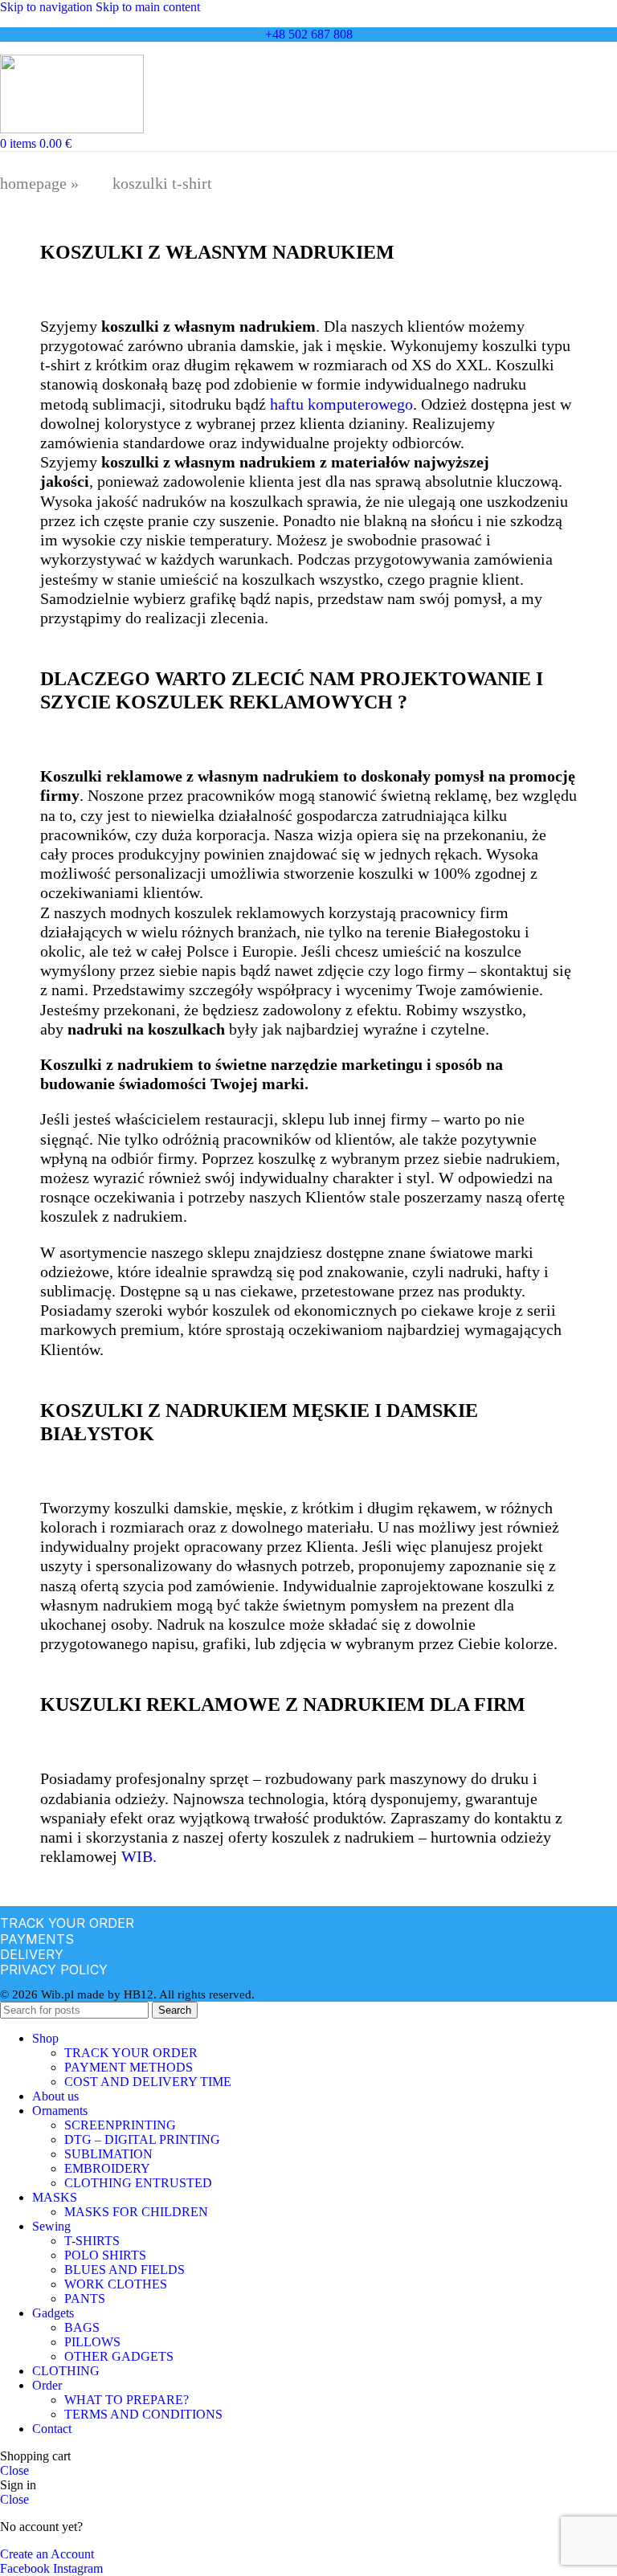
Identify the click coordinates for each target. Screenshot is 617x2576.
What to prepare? (127, 2400)
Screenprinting (120, 2125)
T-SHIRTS (92, 2241)
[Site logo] (72, 129)
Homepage (33, 183)
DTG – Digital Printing (142, 2139)
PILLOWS (92, 2342)
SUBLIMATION (108, 2154)
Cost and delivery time (148, 2082)
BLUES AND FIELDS (125, 2270)
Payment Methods (129, 2067)
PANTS (85, 2298)
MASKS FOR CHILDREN (136, 2212)
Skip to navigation (48, 7)
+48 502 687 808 (309, 34)
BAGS (82, 2327)
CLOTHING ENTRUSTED (138, 2183)
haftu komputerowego (341, 404)
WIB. (139, 1856)
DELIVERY (32, 1954)
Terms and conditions (143, 2414)
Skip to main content (148, 7)
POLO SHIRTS (105, 2255)
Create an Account (47, 2554)
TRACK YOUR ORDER (67, 1923)
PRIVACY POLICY (54, 1970)
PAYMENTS (37, 1939)
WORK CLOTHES (116, 2284)
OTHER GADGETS (119, 2356)
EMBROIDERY (107, 2168)
